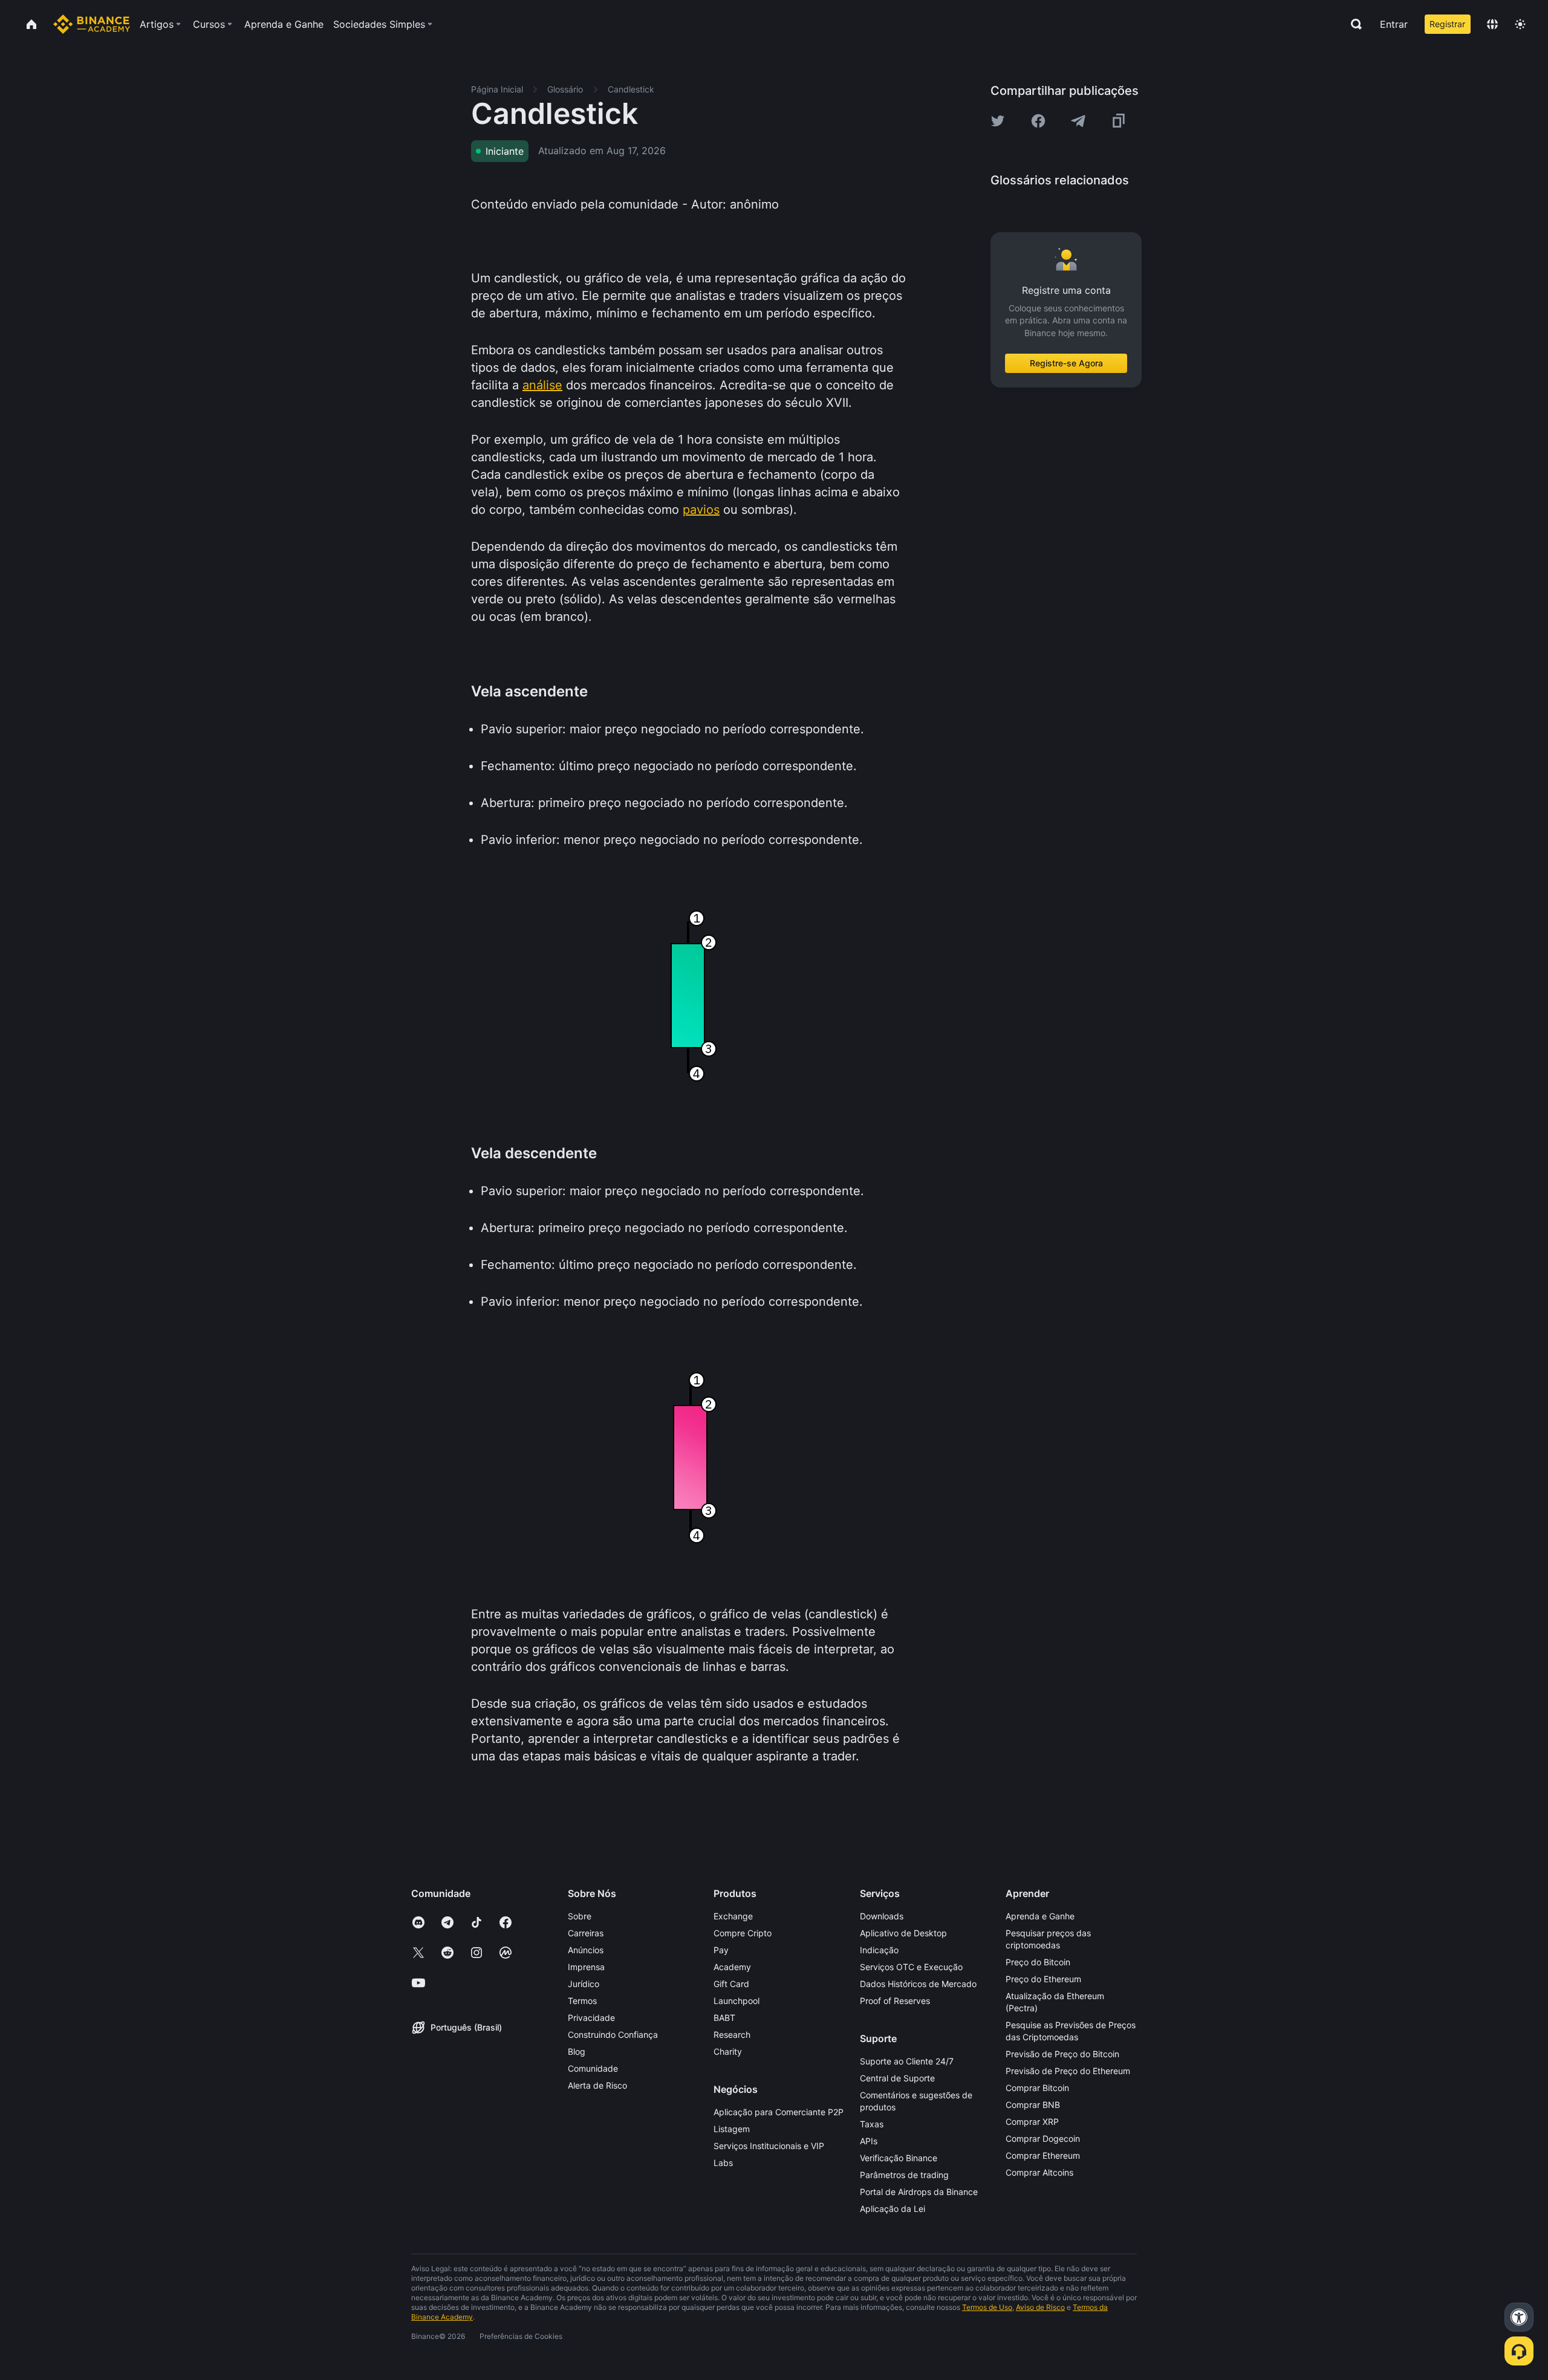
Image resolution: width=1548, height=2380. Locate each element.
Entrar (1394, 24)
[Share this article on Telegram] (1078, 121)
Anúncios (586, 1950)
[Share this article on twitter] (998, 121)
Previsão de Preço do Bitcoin (1062, 2054)
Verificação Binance (899, 2158)
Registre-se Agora (1066, 363)
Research (732, 2035)
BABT (724, 2018)
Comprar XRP (1032, 2122)
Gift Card (731, 1984)
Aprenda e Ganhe (1040, 1916)
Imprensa (586, 1967)
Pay (721, 1950)
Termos (582, 2001)
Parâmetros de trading (904, 2175)
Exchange (733, 1916)
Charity (728, 2051)
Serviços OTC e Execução (911, 1967)
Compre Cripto (743, 1933)
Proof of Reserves (895, 2001)
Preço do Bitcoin (1038, 1962)
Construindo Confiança (613, 2035)
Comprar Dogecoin (1043, 2138)
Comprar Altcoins (1039, 2172)
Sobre (580, 1916)
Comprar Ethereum (1043, 2155)
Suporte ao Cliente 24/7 (907, 2061)
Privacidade (591, 2018)
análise (542, 385)
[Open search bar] (1353, 24)
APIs (869, 2141)
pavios (701, 510)
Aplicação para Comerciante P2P (779, 2112)
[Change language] (1492, 24)
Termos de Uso (987, 2307)
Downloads (882, 1916)
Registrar (1447, 24)
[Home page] (92, 24)
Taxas (872, 2124)
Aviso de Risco (1040, 2307)
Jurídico (584, 1984)
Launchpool (737, 2001)
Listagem (732, 2129)
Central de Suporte (897, 2078)
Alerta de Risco (597, 2085)
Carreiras (586, 1933)
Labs (723, 2163)
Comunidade (593, 2068)
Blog (577, 2051)
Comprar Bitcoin (1037, 2088)
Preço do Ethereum (1043, 1979)
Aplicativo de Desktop (903, 1933)
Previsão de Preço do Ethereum (1068, 2071)
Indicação (879, 1950)
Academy (732, 1967)
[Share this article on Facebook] (1038, 121)
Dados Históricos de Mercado (918, 1984)
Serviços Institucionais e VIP (769, 2146)
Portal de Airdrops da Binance (919, 2192)
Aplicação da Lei (893, 2209)
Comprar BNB (1033, 2105)
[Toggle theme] (1520, 24)
